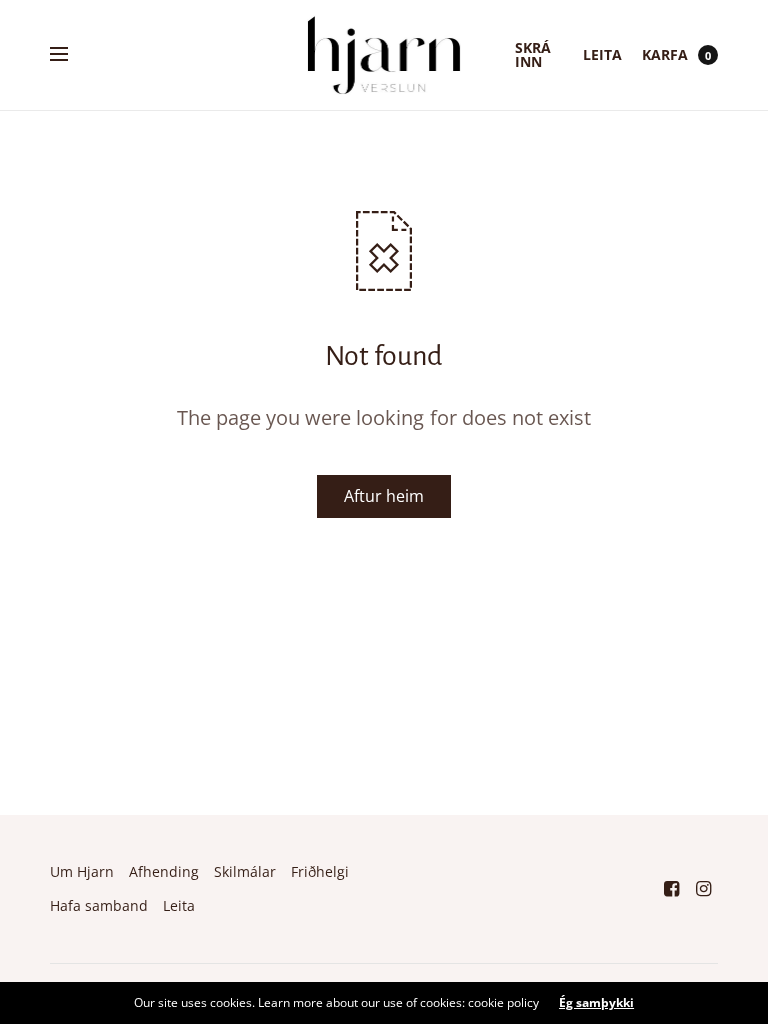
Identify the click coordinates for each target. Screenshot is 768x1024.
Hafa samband (99, 905)
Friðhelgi (320, 871)
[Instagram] (704, 888)
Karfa (665, 54)
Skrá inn (533, 54)
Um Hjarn (82, 871)
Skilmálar (245, 871)
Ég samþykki (596, 1003)
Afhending (164, 871)
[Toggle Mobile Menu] (72, 55)
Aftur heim (384, 496)
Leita (602, 54)
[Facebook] (672, 888)
